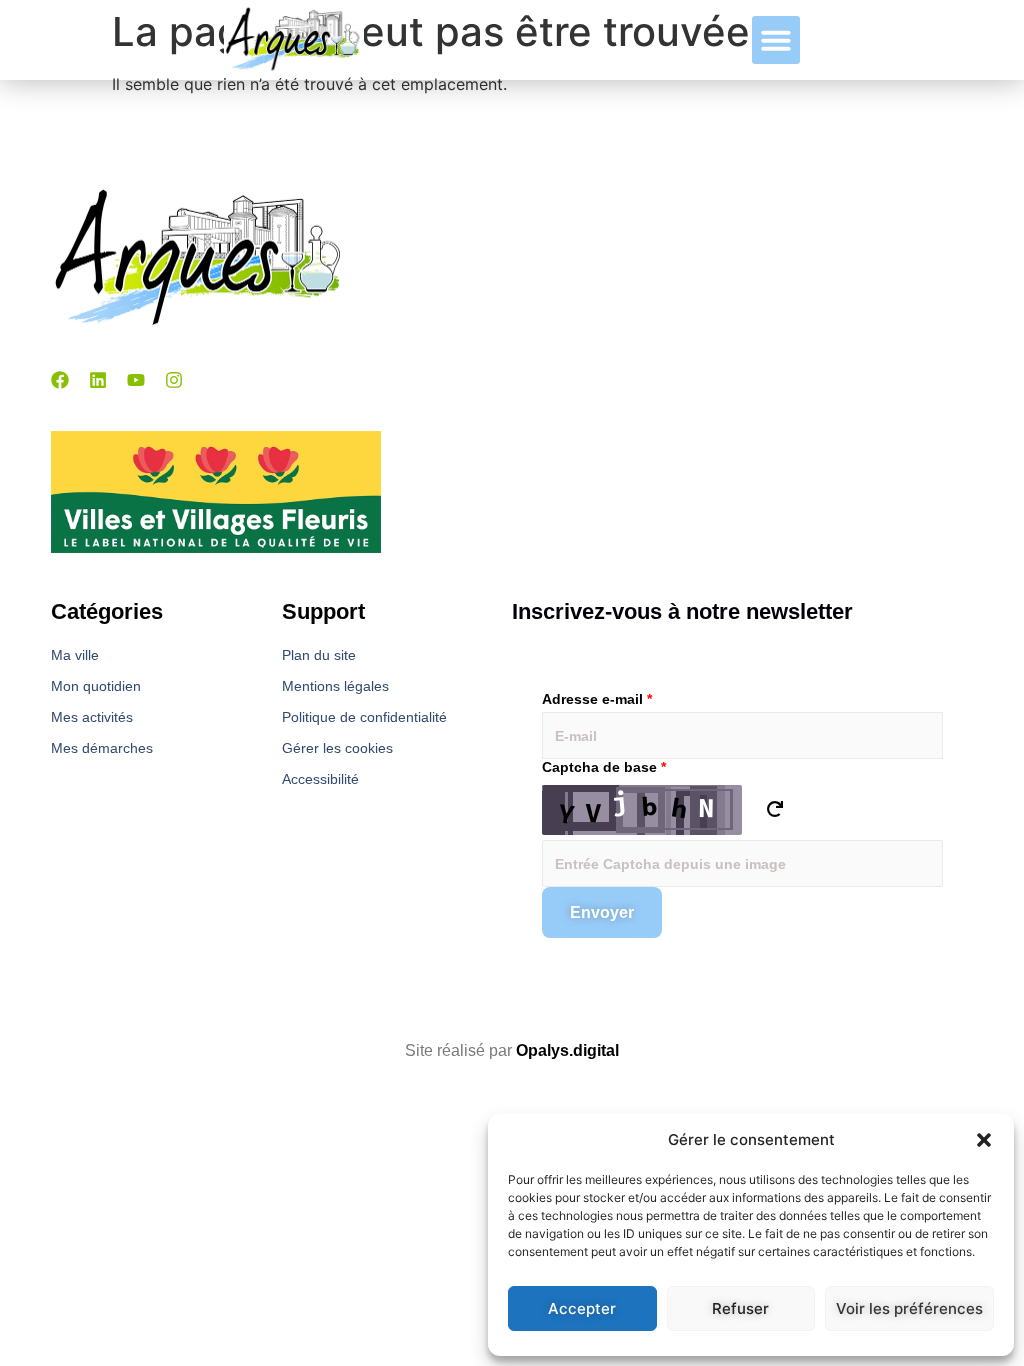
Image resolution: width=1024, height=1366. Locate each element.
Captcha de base (604, 767)
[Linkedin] (98, 380)
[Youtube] (136, 380)
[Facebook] (60, 380)
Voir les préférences (909, 1308)
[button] (984, 1140)
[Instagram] (174, 380)
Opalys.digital (567, 1050)
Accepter (582, 1308)
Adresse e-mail (597, 699)
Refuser (740, 1308)
